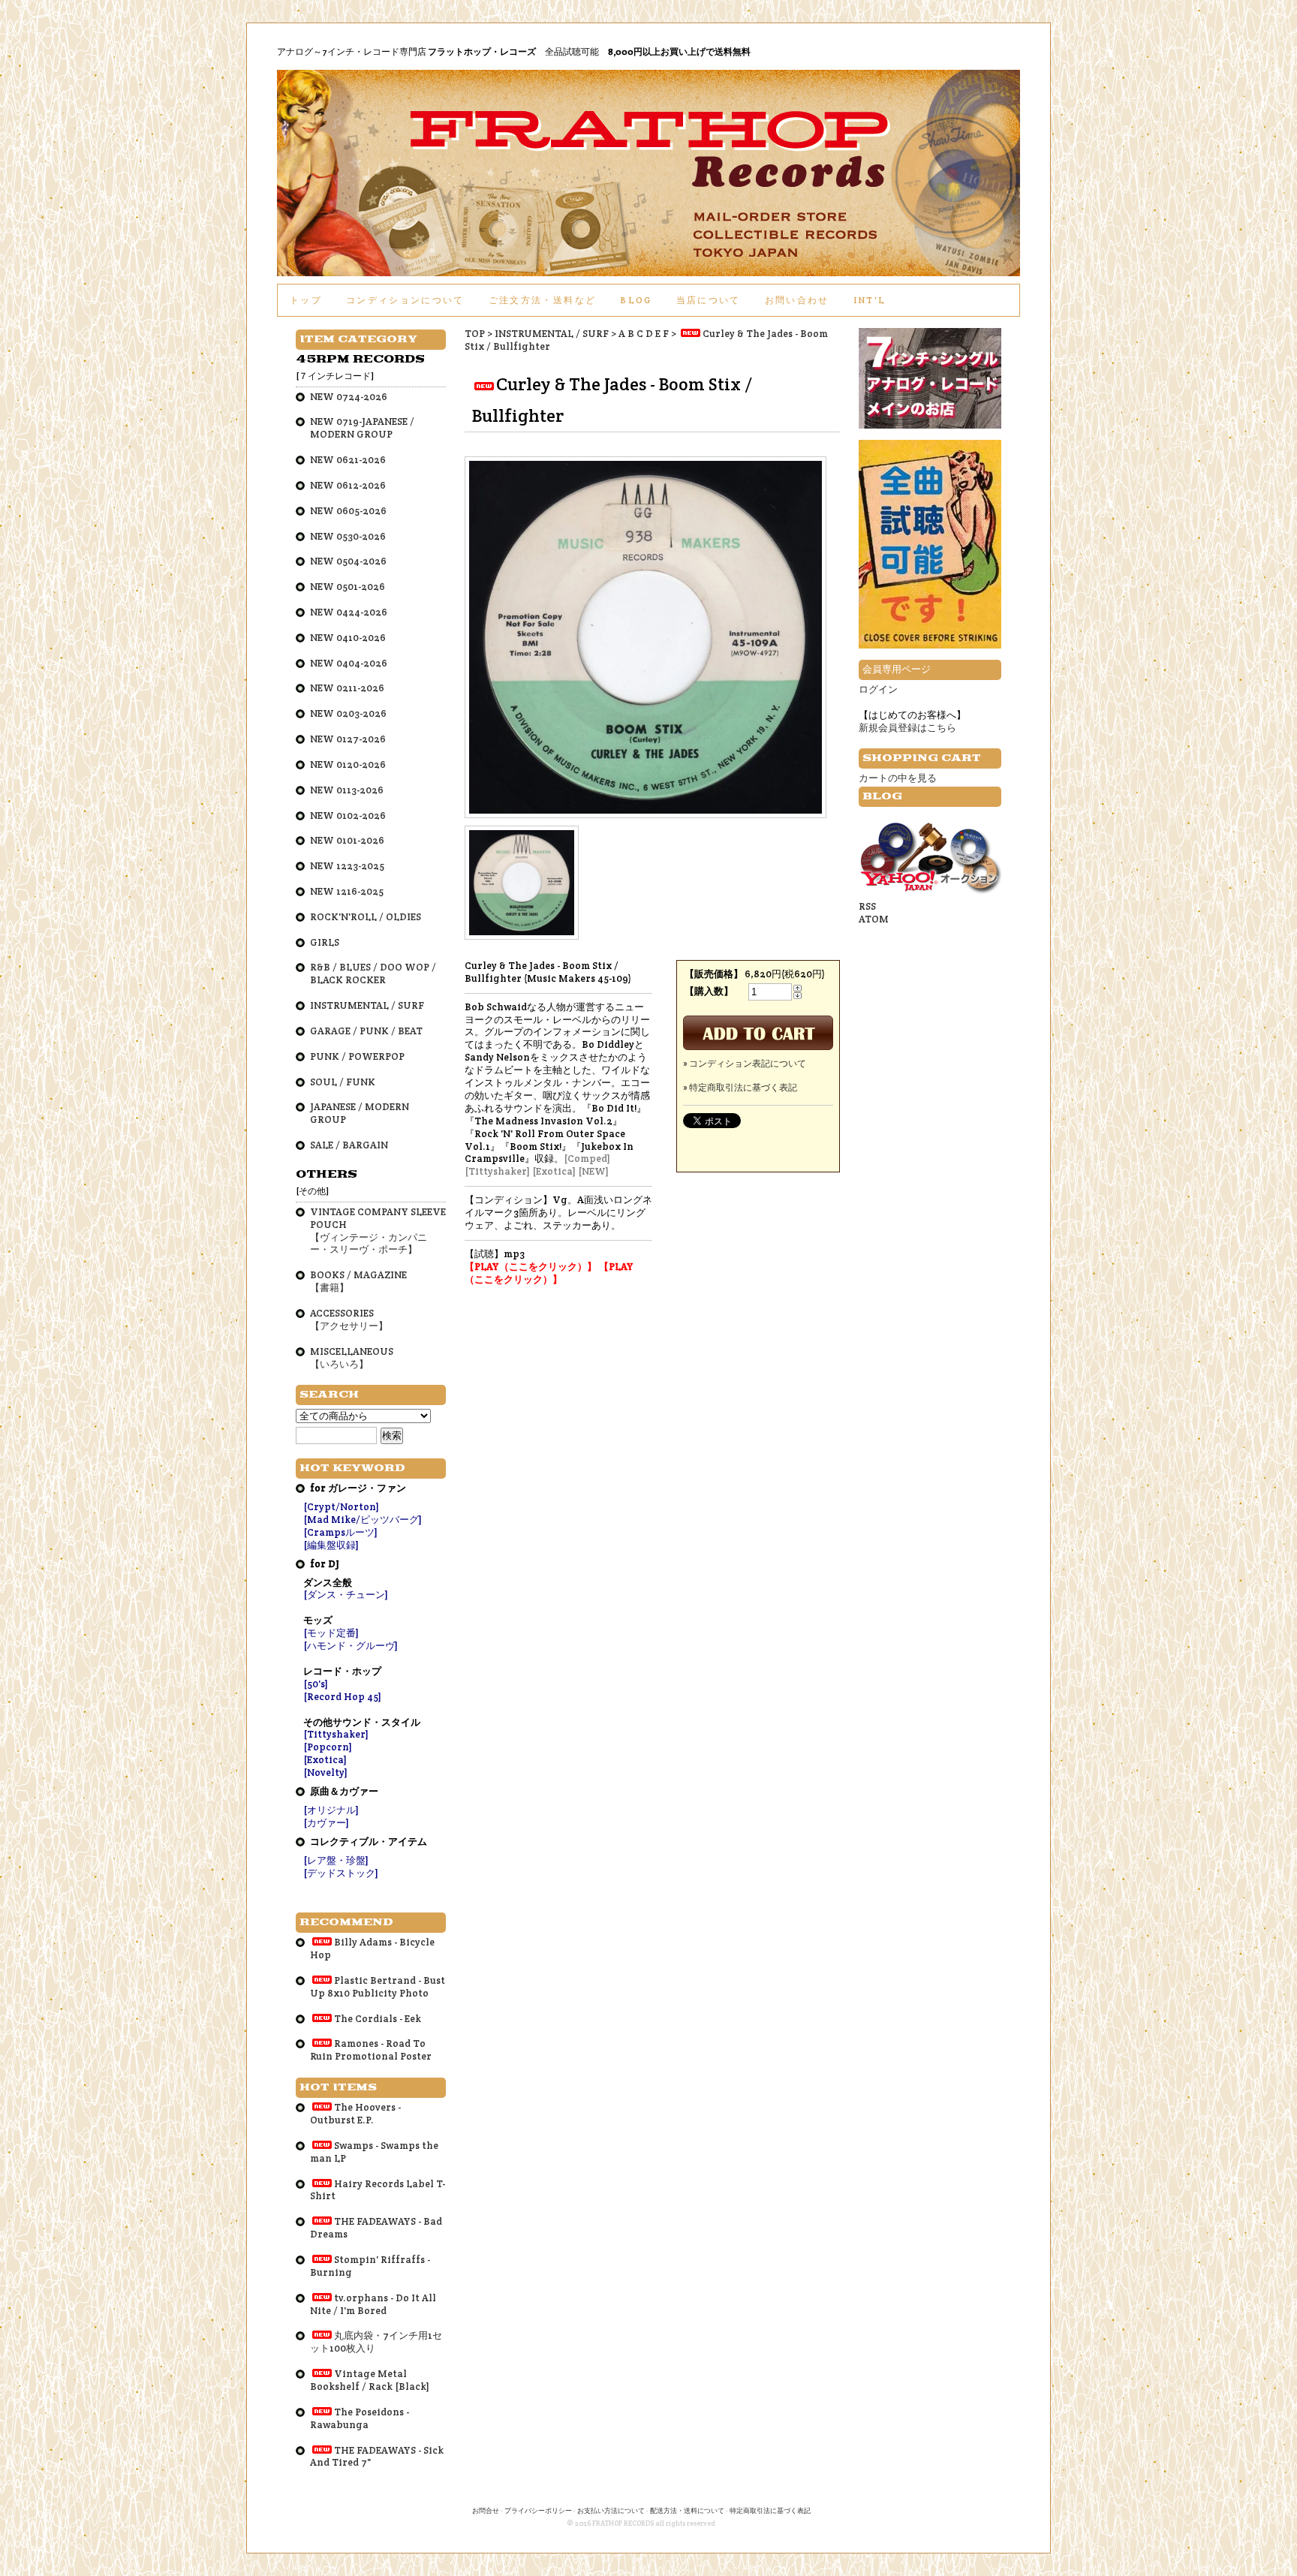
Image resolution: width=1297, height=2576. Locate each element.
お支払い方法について (611, 2511)
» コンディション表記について (745, 1063)
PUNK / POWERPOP (357, 1056)
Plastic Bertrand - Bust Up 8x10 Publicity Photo (378, 1987)
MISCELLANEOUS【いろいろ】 (352, 1358)
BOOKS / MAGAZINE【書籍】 (358, 1281)
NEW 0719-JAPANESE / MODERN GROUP (362, 428)
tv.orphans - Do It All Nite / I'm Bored (373, 2304)
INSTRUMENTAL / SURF (552, 334)
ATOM (874, 919)
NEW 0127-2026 (348, 739)
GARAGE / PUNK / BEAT (366, 1031)
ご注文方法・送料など (542, 300)
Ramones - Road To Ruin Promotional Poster (371, 2050)
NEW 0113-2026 (347, 790)
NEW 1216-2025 (347, 891)
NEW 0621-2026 (348, 460)
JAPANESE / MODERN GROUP (360, 1113)
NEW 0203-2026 (348, 713)
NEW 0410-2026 (348, 638)
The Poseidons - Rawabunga (360, 2418)
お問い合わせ (797, 300)
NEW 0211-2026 (347, 688)
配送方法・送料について (687, 2511)
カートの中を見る (898, 778)
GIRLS (325, 942)
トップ (306, 300)
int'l (870, 300)
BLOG (636, 300)
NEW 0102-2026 (348, 816)
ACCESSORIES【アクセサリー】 (349, 1320)
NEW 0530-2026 (348, 536)
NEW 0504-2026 (348, 561)
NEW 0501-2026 (348, 587)
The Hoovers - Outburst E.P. (355, 2114)
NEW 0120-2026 (348, 764)
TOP (475, 334)
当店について (709, 300)
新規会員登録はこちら (907, 728)
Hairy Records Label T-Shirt (378, 2190)
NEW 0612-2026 (348, 485)
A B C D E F (644, 334)
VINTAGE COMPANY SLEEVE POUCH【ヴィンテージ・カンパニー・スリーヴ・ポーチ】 (378, 1231)
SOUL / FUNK (343, 1082)
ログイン (878, 689)
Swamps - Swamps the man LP (374, 2152)
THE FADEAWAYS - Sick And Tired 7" (377, 2457)
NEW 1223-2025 (347, 866)
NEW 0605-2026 (348, 511)
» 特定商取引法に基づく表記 (740, 1087)
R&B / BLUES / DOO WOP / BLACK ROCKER (373, 974)
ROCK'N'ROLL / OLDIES (366, 917)
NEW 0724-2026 (349, 397)
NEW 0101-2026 (347, 840)
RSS (867, 906)
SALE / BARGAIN (349, 1145)
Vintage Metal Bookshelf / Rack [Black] (370, 2380)
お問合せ (486, 2511)
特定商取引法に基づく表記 (770, 2511)
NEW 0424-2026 (349, 612)
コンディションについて (405, 300)
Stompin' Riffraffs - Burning (370, 2266)
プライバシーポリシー (538, 2511)
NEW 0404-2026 (349, 663)
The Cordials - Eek (378, 2019)
